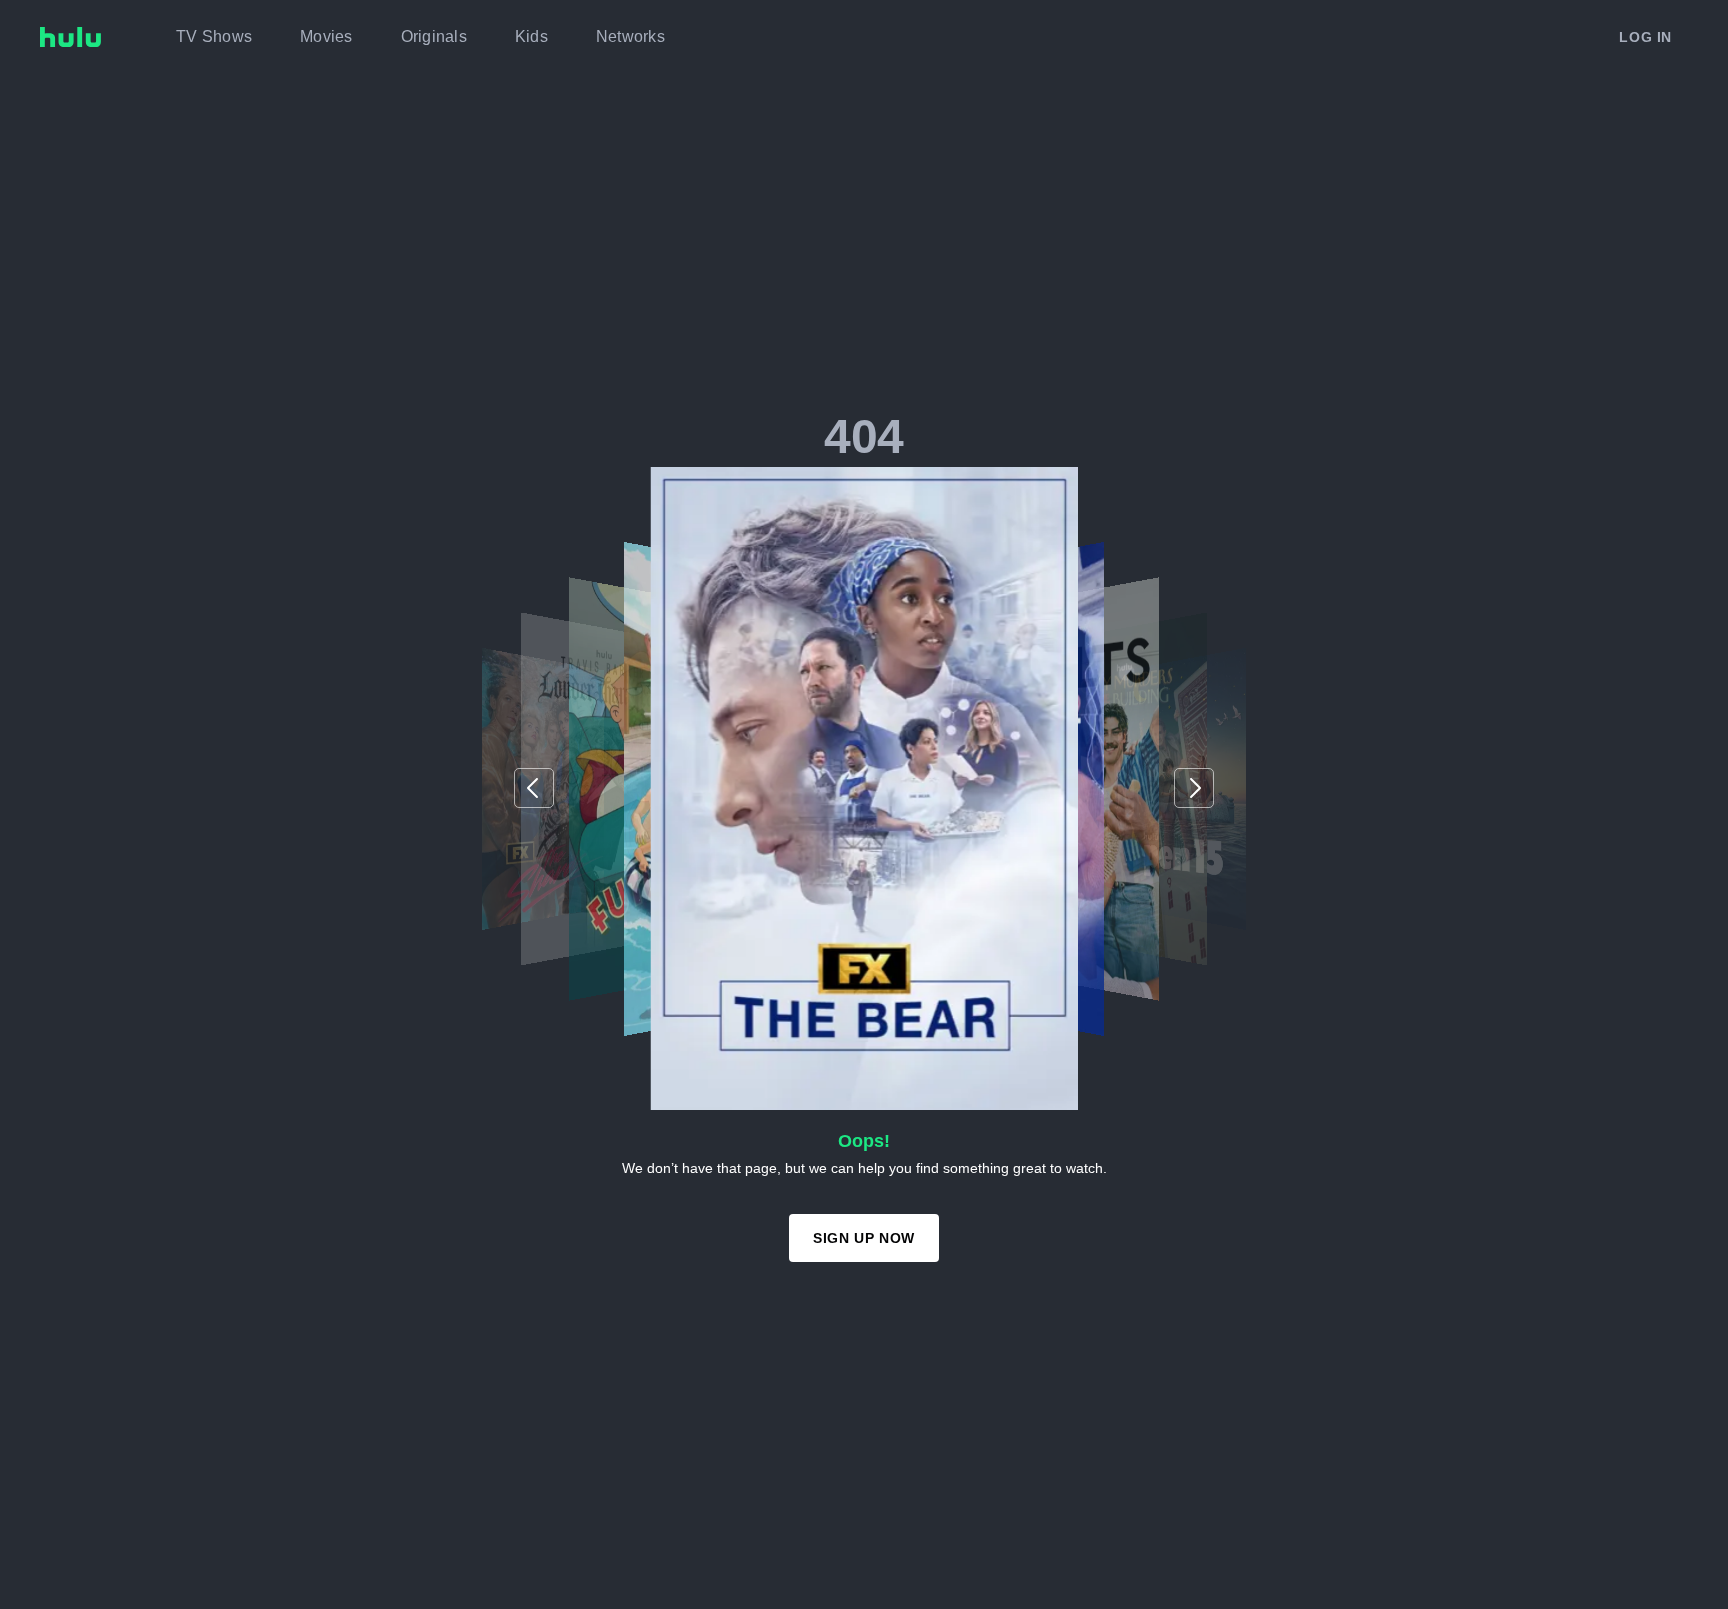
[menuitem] (214, 37)
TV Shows (214, 36)
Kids (531, 36)
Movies (326, 36)
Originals (434, 36)
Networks (630, 36)
